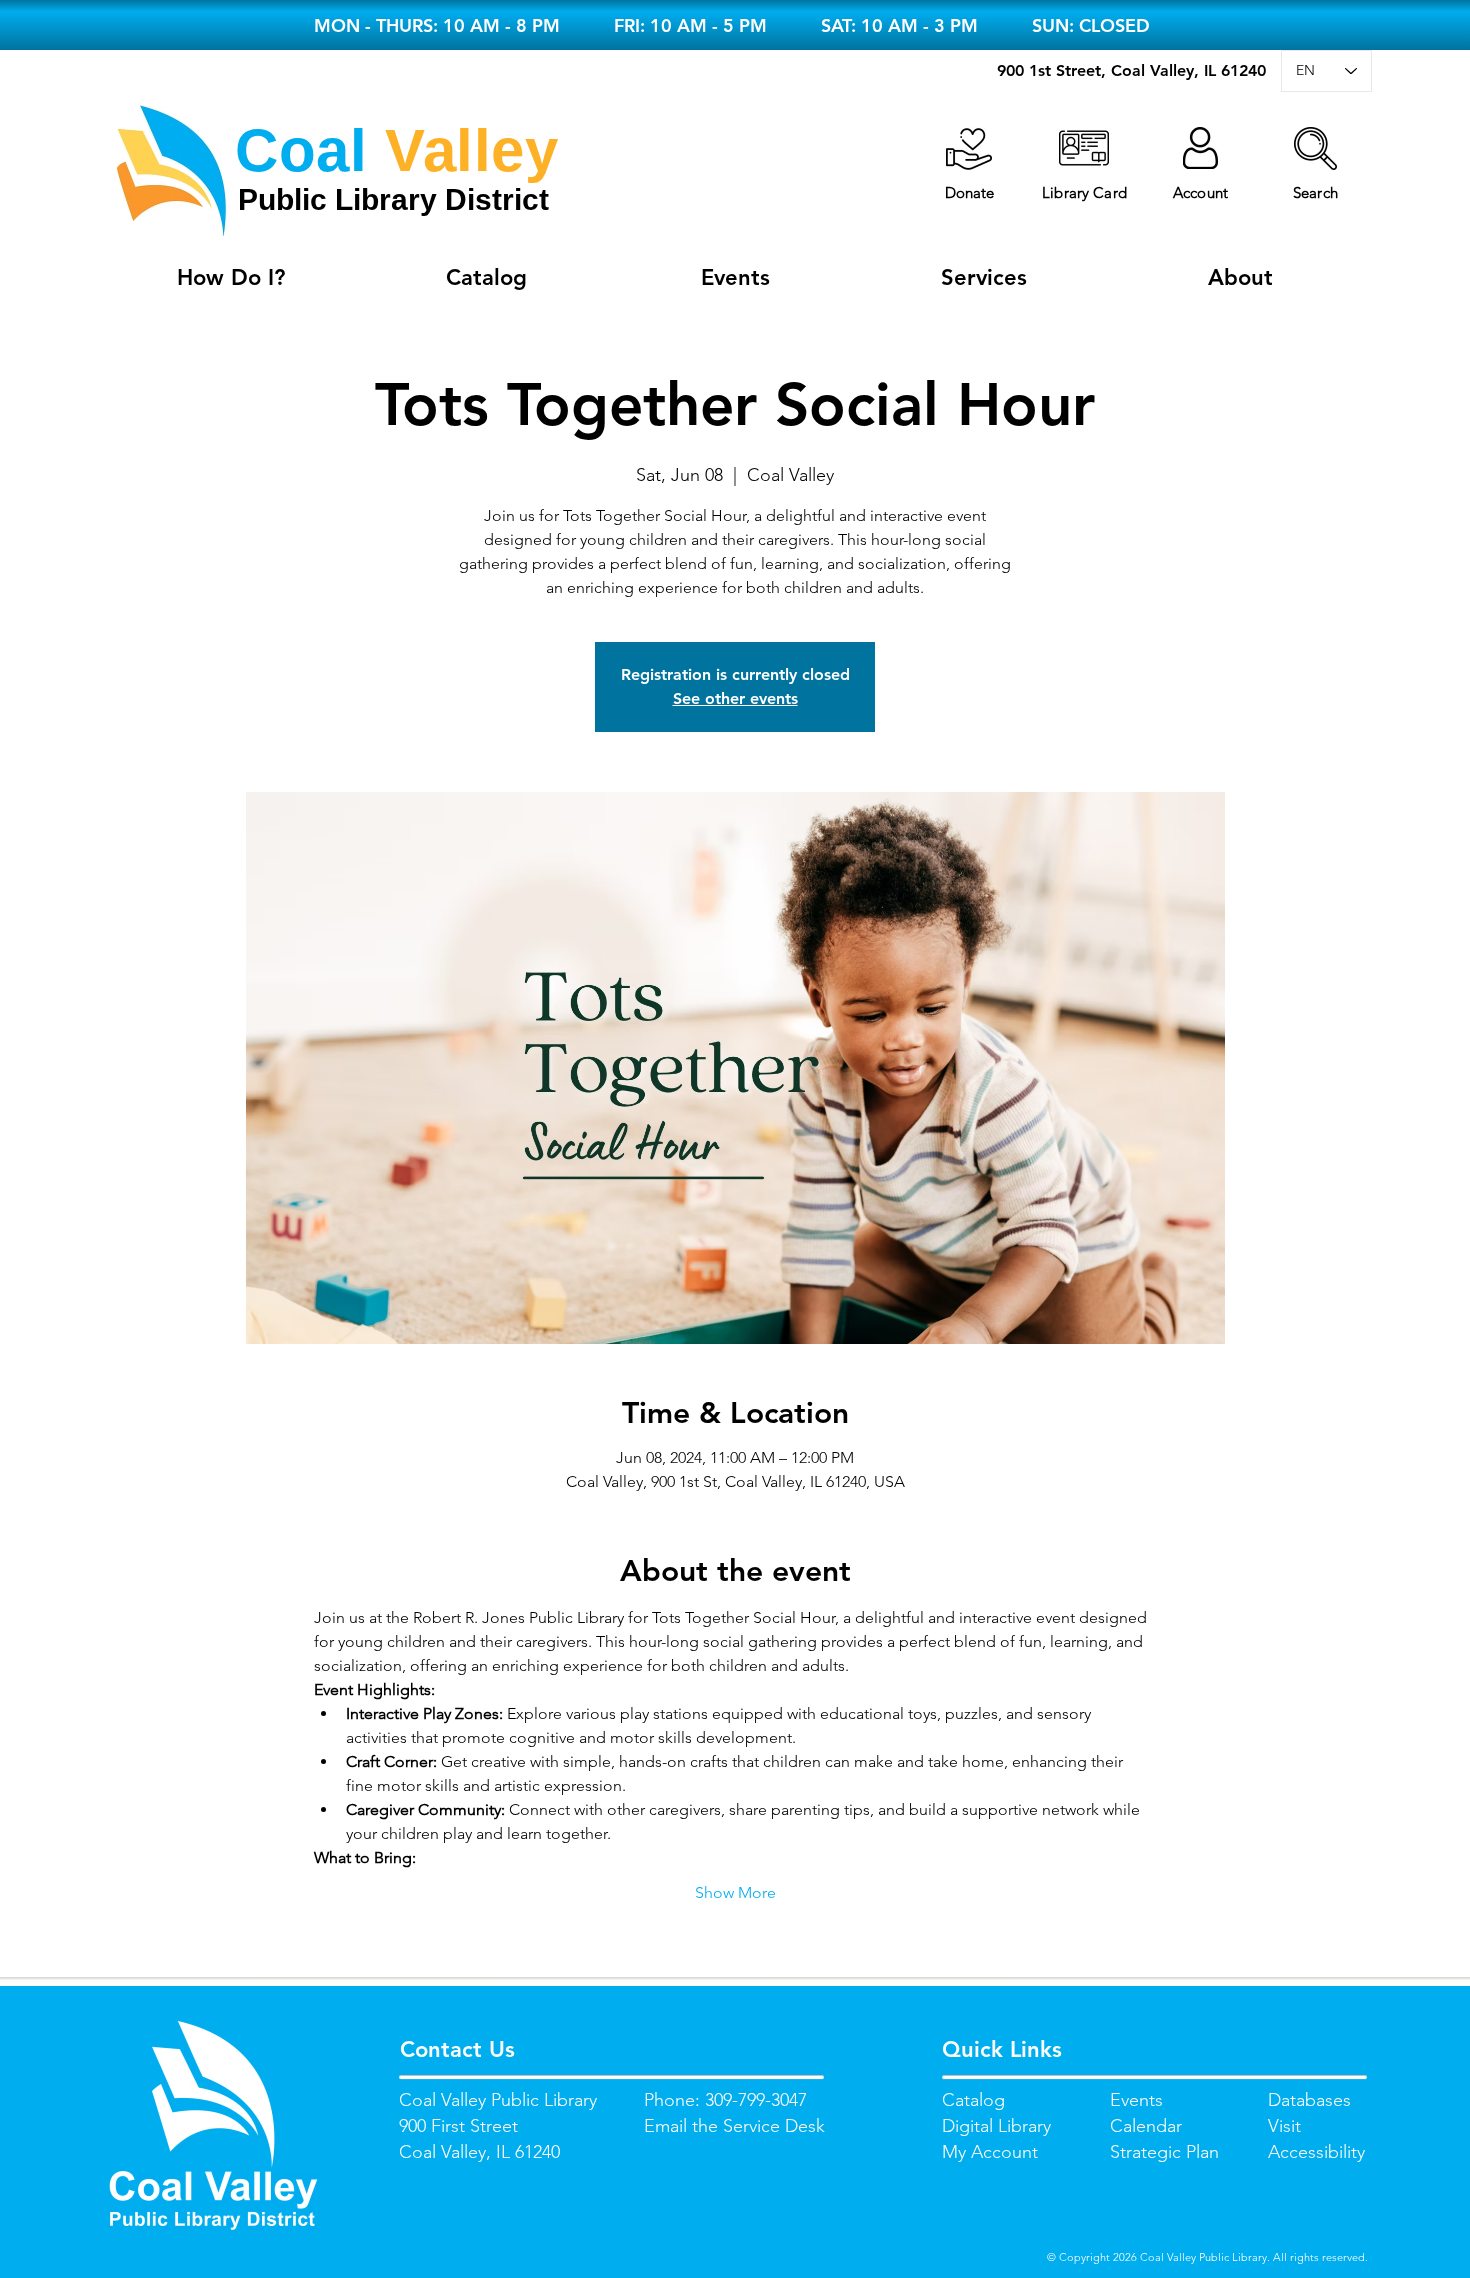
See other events (735, 698)
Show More (735, 1892)
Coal (301, 150)
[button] (1315, 148)
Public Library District (393, 199)
